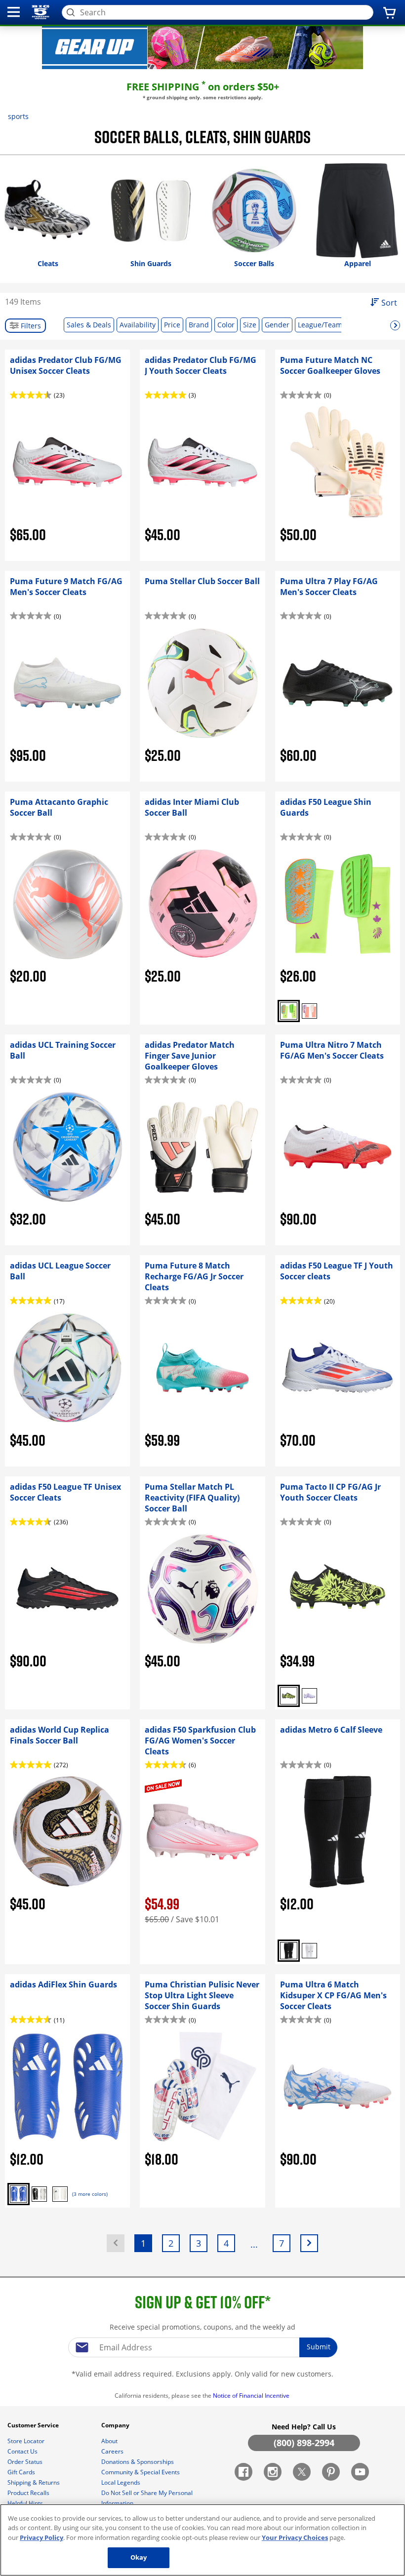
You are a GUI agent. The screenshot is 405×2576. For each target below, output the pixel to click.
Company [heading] (116, 2425)
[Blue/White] (19, 2194)
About (110, 2441)
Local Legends (121, 2482)
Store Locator (27, 2441)
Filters (30, 326)
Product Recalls (29, 2493)
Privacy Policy (41, 2537)
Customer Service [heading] (34, 2425)
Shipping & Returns (34, 2482)
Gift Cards (22, 2472)
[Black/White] (289, 1951)
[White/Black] (309, 1951)
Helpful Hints (26, 2503)
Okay (139, 2557)
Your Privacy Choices (295, 2537)
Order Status (26, 2462)
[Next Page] (309, 2243)
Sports (18, 116)
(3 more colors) (90, 2194)
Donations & (138, 2462)
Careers (113, 2451)
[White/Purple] (309, 1696)
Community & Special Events (141, 2472)
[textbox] (202, 2347)
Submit (319, 2347)
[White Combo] (289, 1011)
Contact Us (23, 2451)
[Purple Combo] (309, 1011)
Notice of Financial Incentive (252, 2396)
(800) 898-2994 (304, 2443)
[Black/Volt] (289, 1696)
